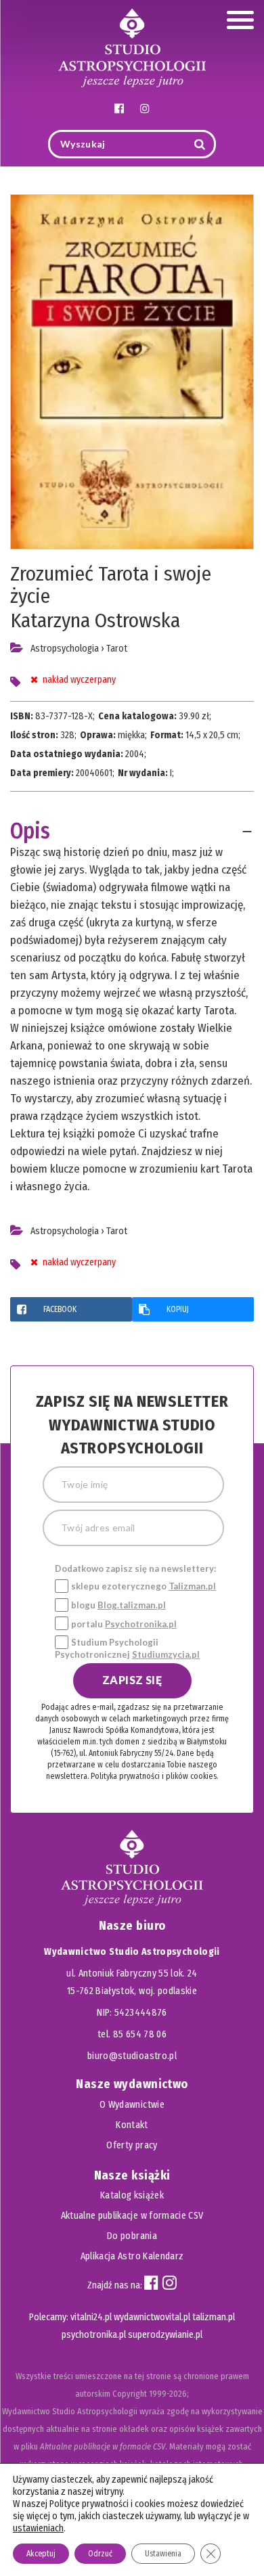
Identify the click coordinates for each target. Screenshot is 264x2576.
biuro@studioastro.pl (132, 2056)
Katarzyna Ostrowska (95, 620)
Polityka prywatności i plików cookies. (154, 1776)
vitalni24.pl (91, 2317)
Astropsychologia (65, 649)
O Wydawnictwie (132, 2105)
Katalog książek (132, 2195)
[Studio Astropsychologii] (132, 46)
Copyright (130, 2394)
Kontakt (132, 2125)
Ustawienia (163, 2554)
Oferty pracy (132, 2145)
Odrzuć (100, 2554)
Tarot (117, 649)
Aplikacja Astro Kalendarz (132, 2256)
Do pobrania (132, 2236)
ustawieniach (38, 2528)
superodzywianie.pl (165, 2335)
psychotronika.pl (94, 2335)
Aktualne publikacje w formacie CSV (132, 2216)
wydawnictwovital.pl (152, 2317)
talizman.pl (214, 2317)
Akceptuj (41, 2554)
